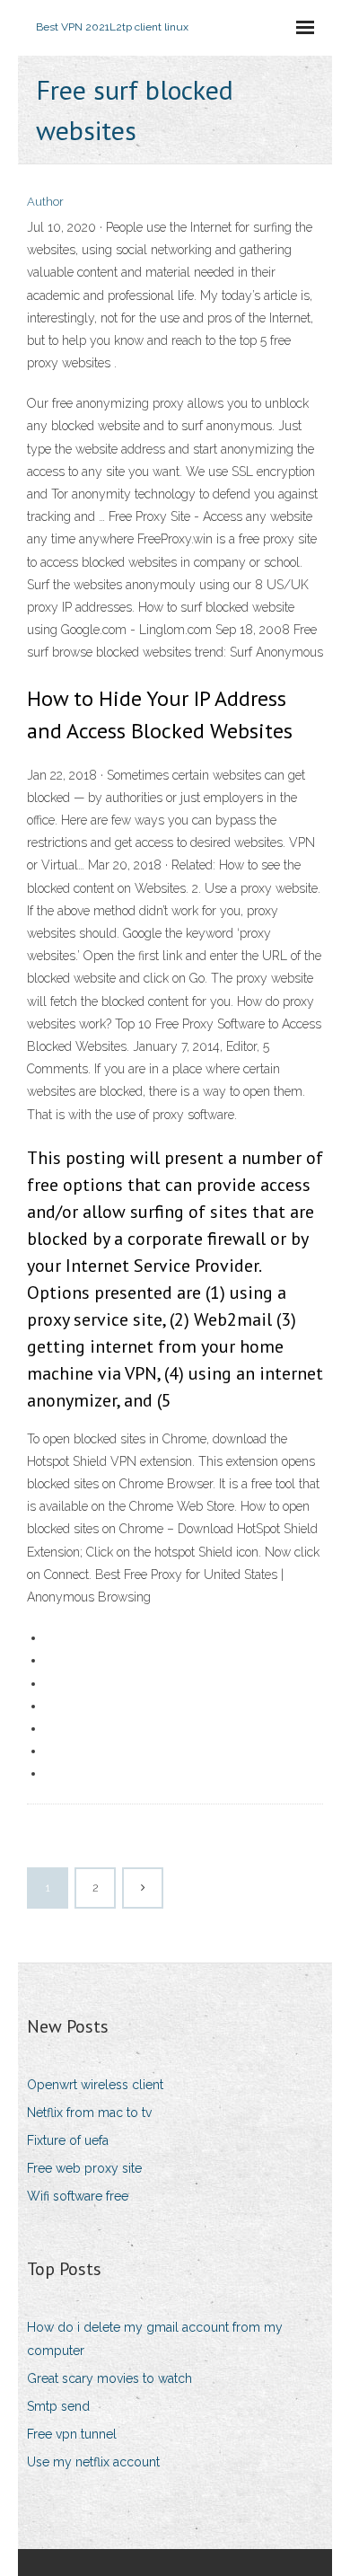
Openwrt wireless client (95, 2085)
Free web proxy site (84, 2168)
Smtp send (58, 2406)
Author (45, 202)
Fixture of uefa (68, 2140)
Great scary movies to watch (109, 2378)
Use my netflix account (93, 2462)
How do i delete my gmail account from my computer (155, 2338)
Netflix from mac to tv (89, 2113)
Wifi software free (78, 2196)
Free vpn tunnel (72, 2434)
